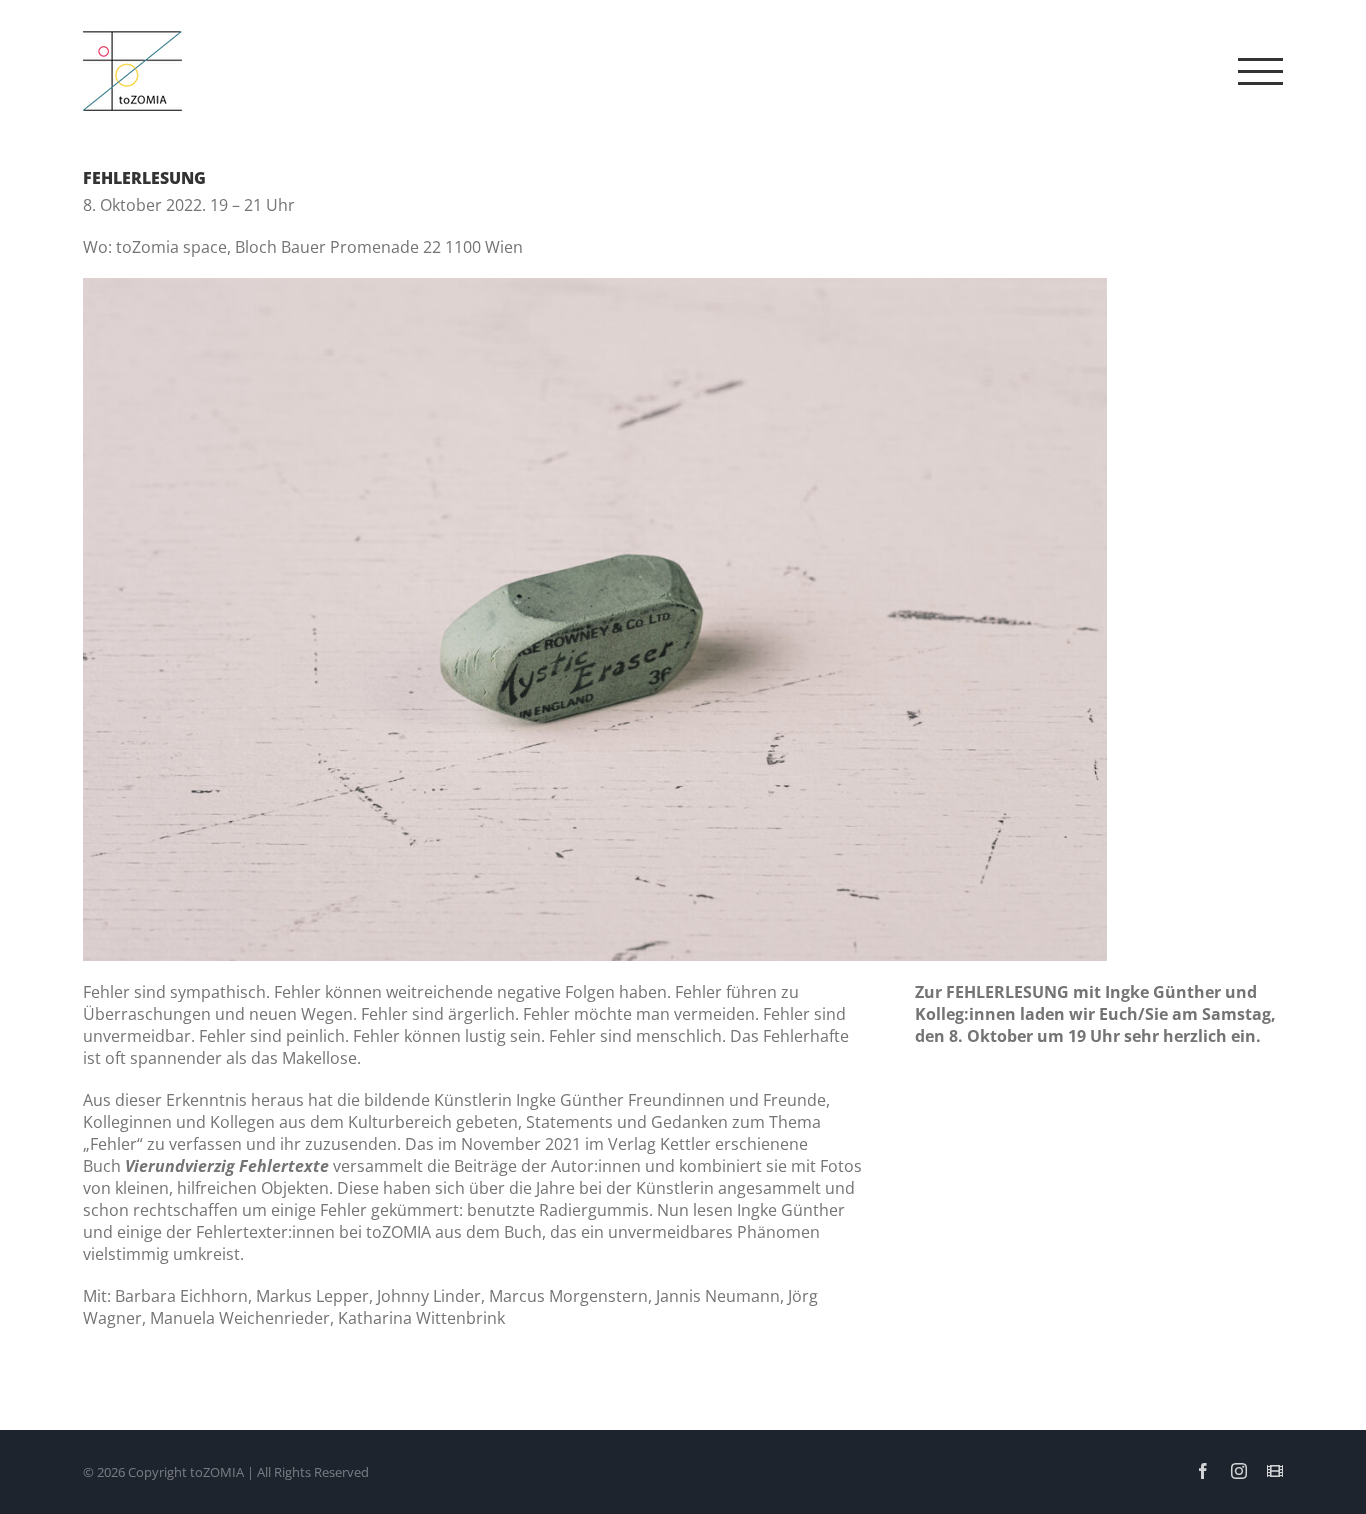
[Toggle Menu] (1260, 71)
